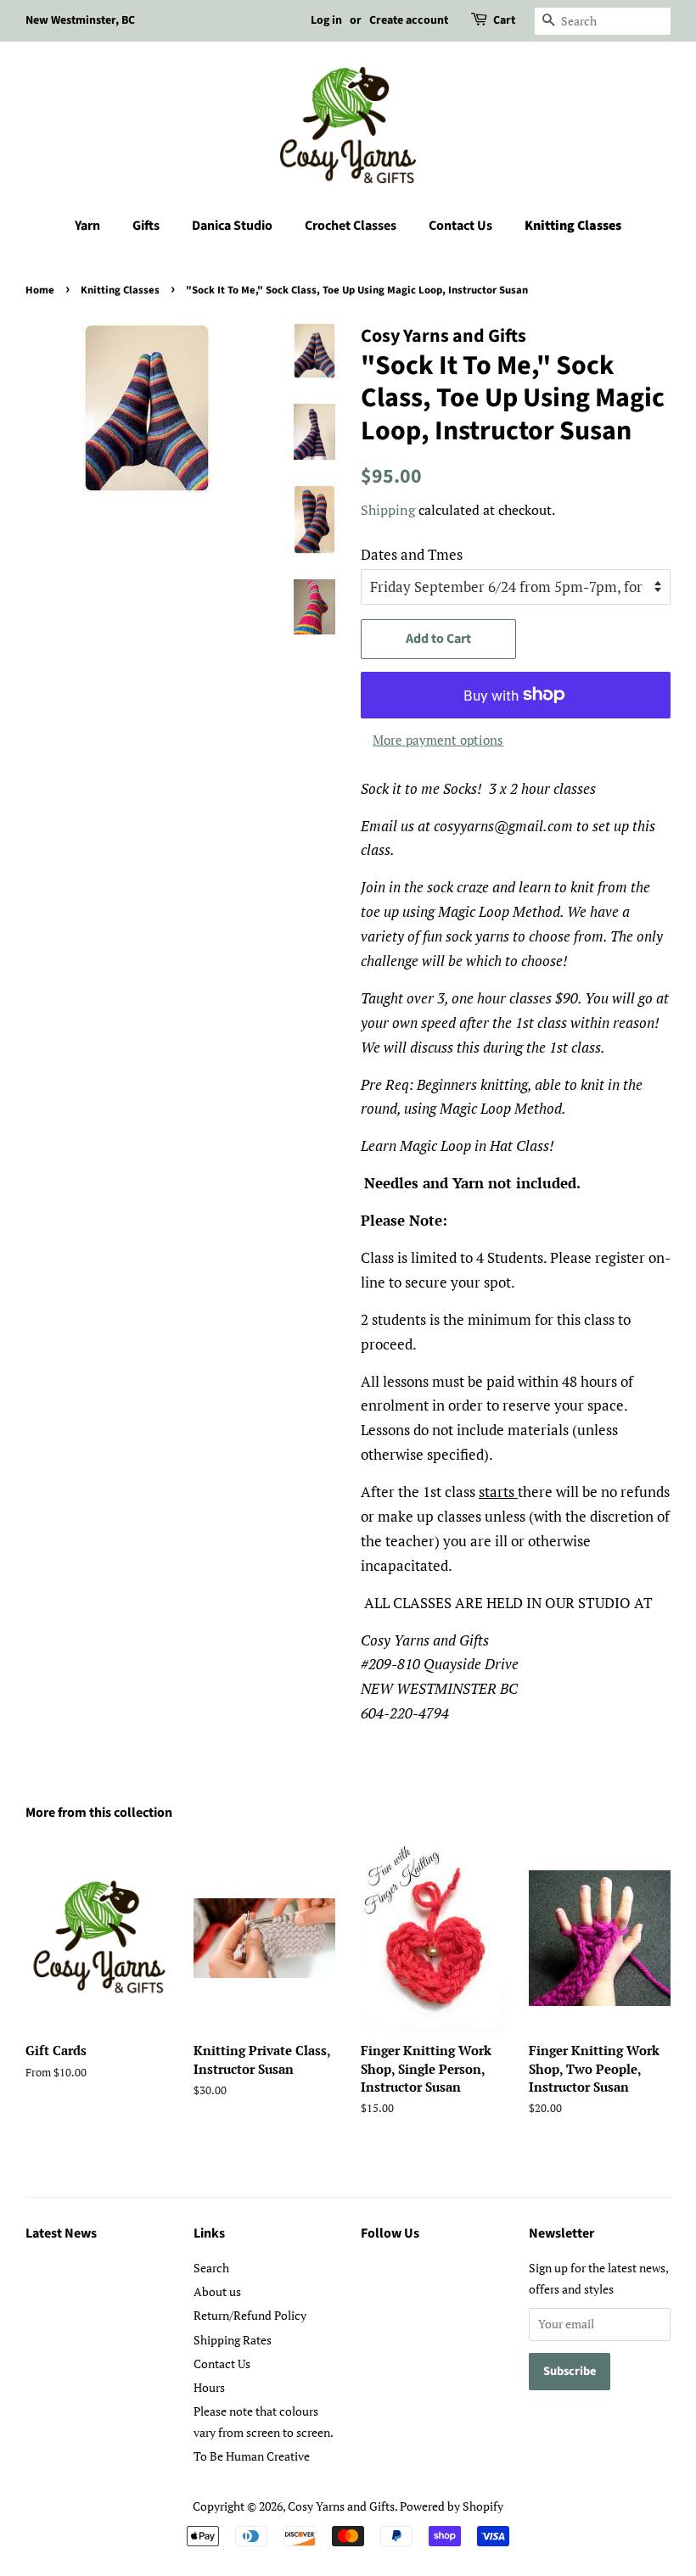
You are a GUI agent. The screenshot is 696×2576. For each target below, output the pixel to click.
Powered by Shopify (452, 2506)
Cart (504, 20)
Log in (326, 20)
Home (40, 290)
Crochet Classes (351, 226)
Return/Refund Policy (250, 2315)
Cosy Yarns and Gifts (341, 2506)
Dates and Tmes (412, 554)
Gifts (146, 226)
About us (217, 2291)
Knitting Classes (573, 226)
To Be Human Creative (252, 2456)
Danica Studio (232, 226)
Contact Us (460, 226)
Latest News (61, 2233)
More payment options (438, 740)
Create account (409, 20)
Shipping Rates (233, 2340)
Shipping (388, 510)
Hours (209, 2387)
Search (211, 2268)
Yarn (87, 226)
